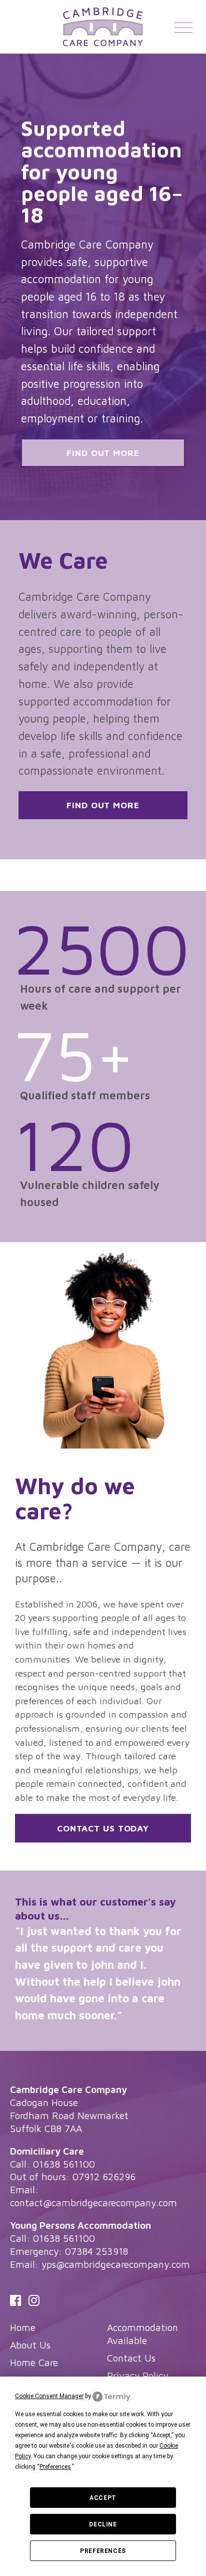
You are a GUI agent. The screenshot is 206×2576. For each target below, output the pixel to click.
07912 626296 (104, 2176)
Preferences (103, 2551)
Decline (103, 2524)
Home (23, 2327)
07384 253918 (96, 2251)
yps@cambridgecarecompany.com (116, 2264)
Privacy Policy (137, 2375)
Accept (103, 2498)
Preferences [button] (55, 2467)
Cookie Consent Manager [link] (49, 2396)
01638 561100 (64, 2164)
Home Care (34, 2362)
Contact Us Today (103, 1828)
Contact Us (131, 2358)
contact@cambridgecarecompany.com (93, 2202)
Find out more (103, 453)
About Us (30, 2345)
